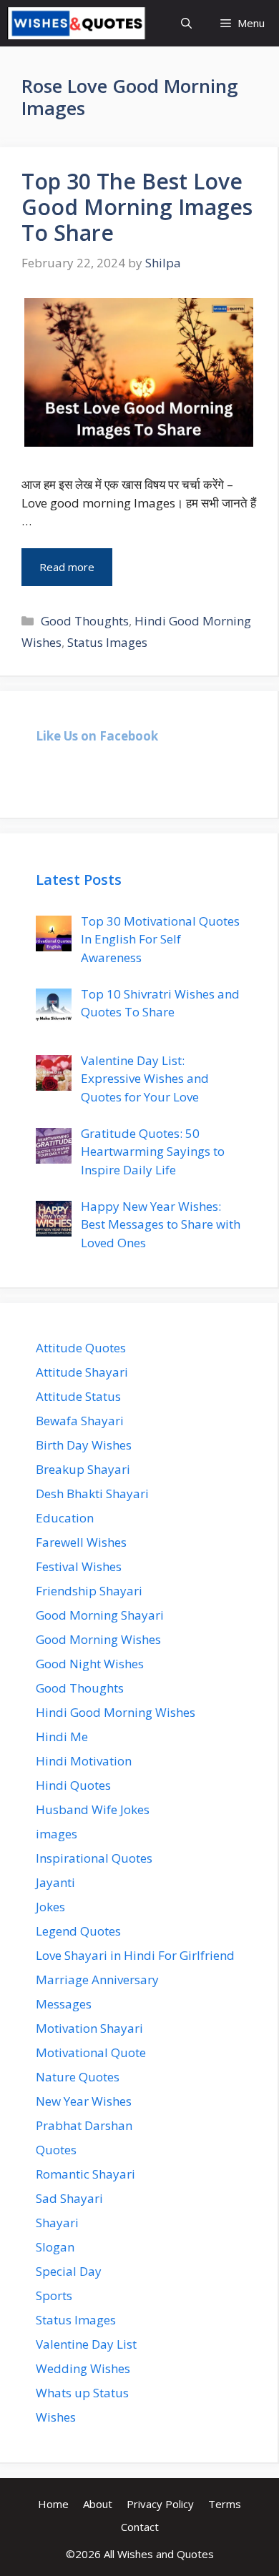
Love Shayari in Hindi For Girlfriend (135, 1955)
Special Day (69, 2271)
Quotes (56, 2150)
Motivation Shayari (89, 2028)
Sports (54, 2295)
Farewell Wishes (81, 1542)
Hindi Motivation (84, 1761)
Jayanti (55, 1882)
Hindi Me (62, 1737)
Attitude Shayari (82, 1372)
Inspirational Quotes (94, 1858)
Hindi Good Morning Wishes (116, 1712)
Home (53, 2504)
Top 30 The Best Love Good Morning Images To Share (137, 207)
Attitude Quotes (81, 1348)
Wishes (56, 2417)
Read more (67, 567)
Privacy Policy (160, 2504)
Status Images (107, 642)
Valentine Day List (86, 2344)
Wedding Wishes (83, 2368)
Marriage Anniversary (97, 1980)
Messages (64, 2004)
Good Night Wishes (90, 1664)
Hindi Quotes (73, 1785)
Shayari (57, 2223)
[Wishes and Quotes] (77, 23)
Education (65, 1518)
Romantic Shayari (85, 2174)
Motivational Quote (91, 2052)
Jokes (50, 1907)
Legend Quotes (78, 1931)
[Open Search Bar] (186, 23)
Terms (225, 2504)
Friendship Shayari (89, 1591)
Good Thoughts (85, 621)
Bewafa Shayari (80, 1421)
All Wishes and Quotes (159, 2554)
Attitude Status (78, 1396)
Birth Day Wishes (84, 1445)
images (57, 1834)
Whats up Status (82, 2393)
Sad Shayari (69, 2198)
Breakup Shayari (83, 1469)
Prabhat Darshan (84, 2125)
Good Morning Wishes (98, 1639)
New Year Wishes (84, 2101)
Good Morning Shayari (100, 1615)
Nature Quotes (78, 2077)
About (98, 2504)
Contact (140, 2527)
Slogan (55, 2247)
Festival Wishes (79, 1566)
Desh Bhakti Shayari (92, 1493)
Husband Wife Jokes (93, 1809)
